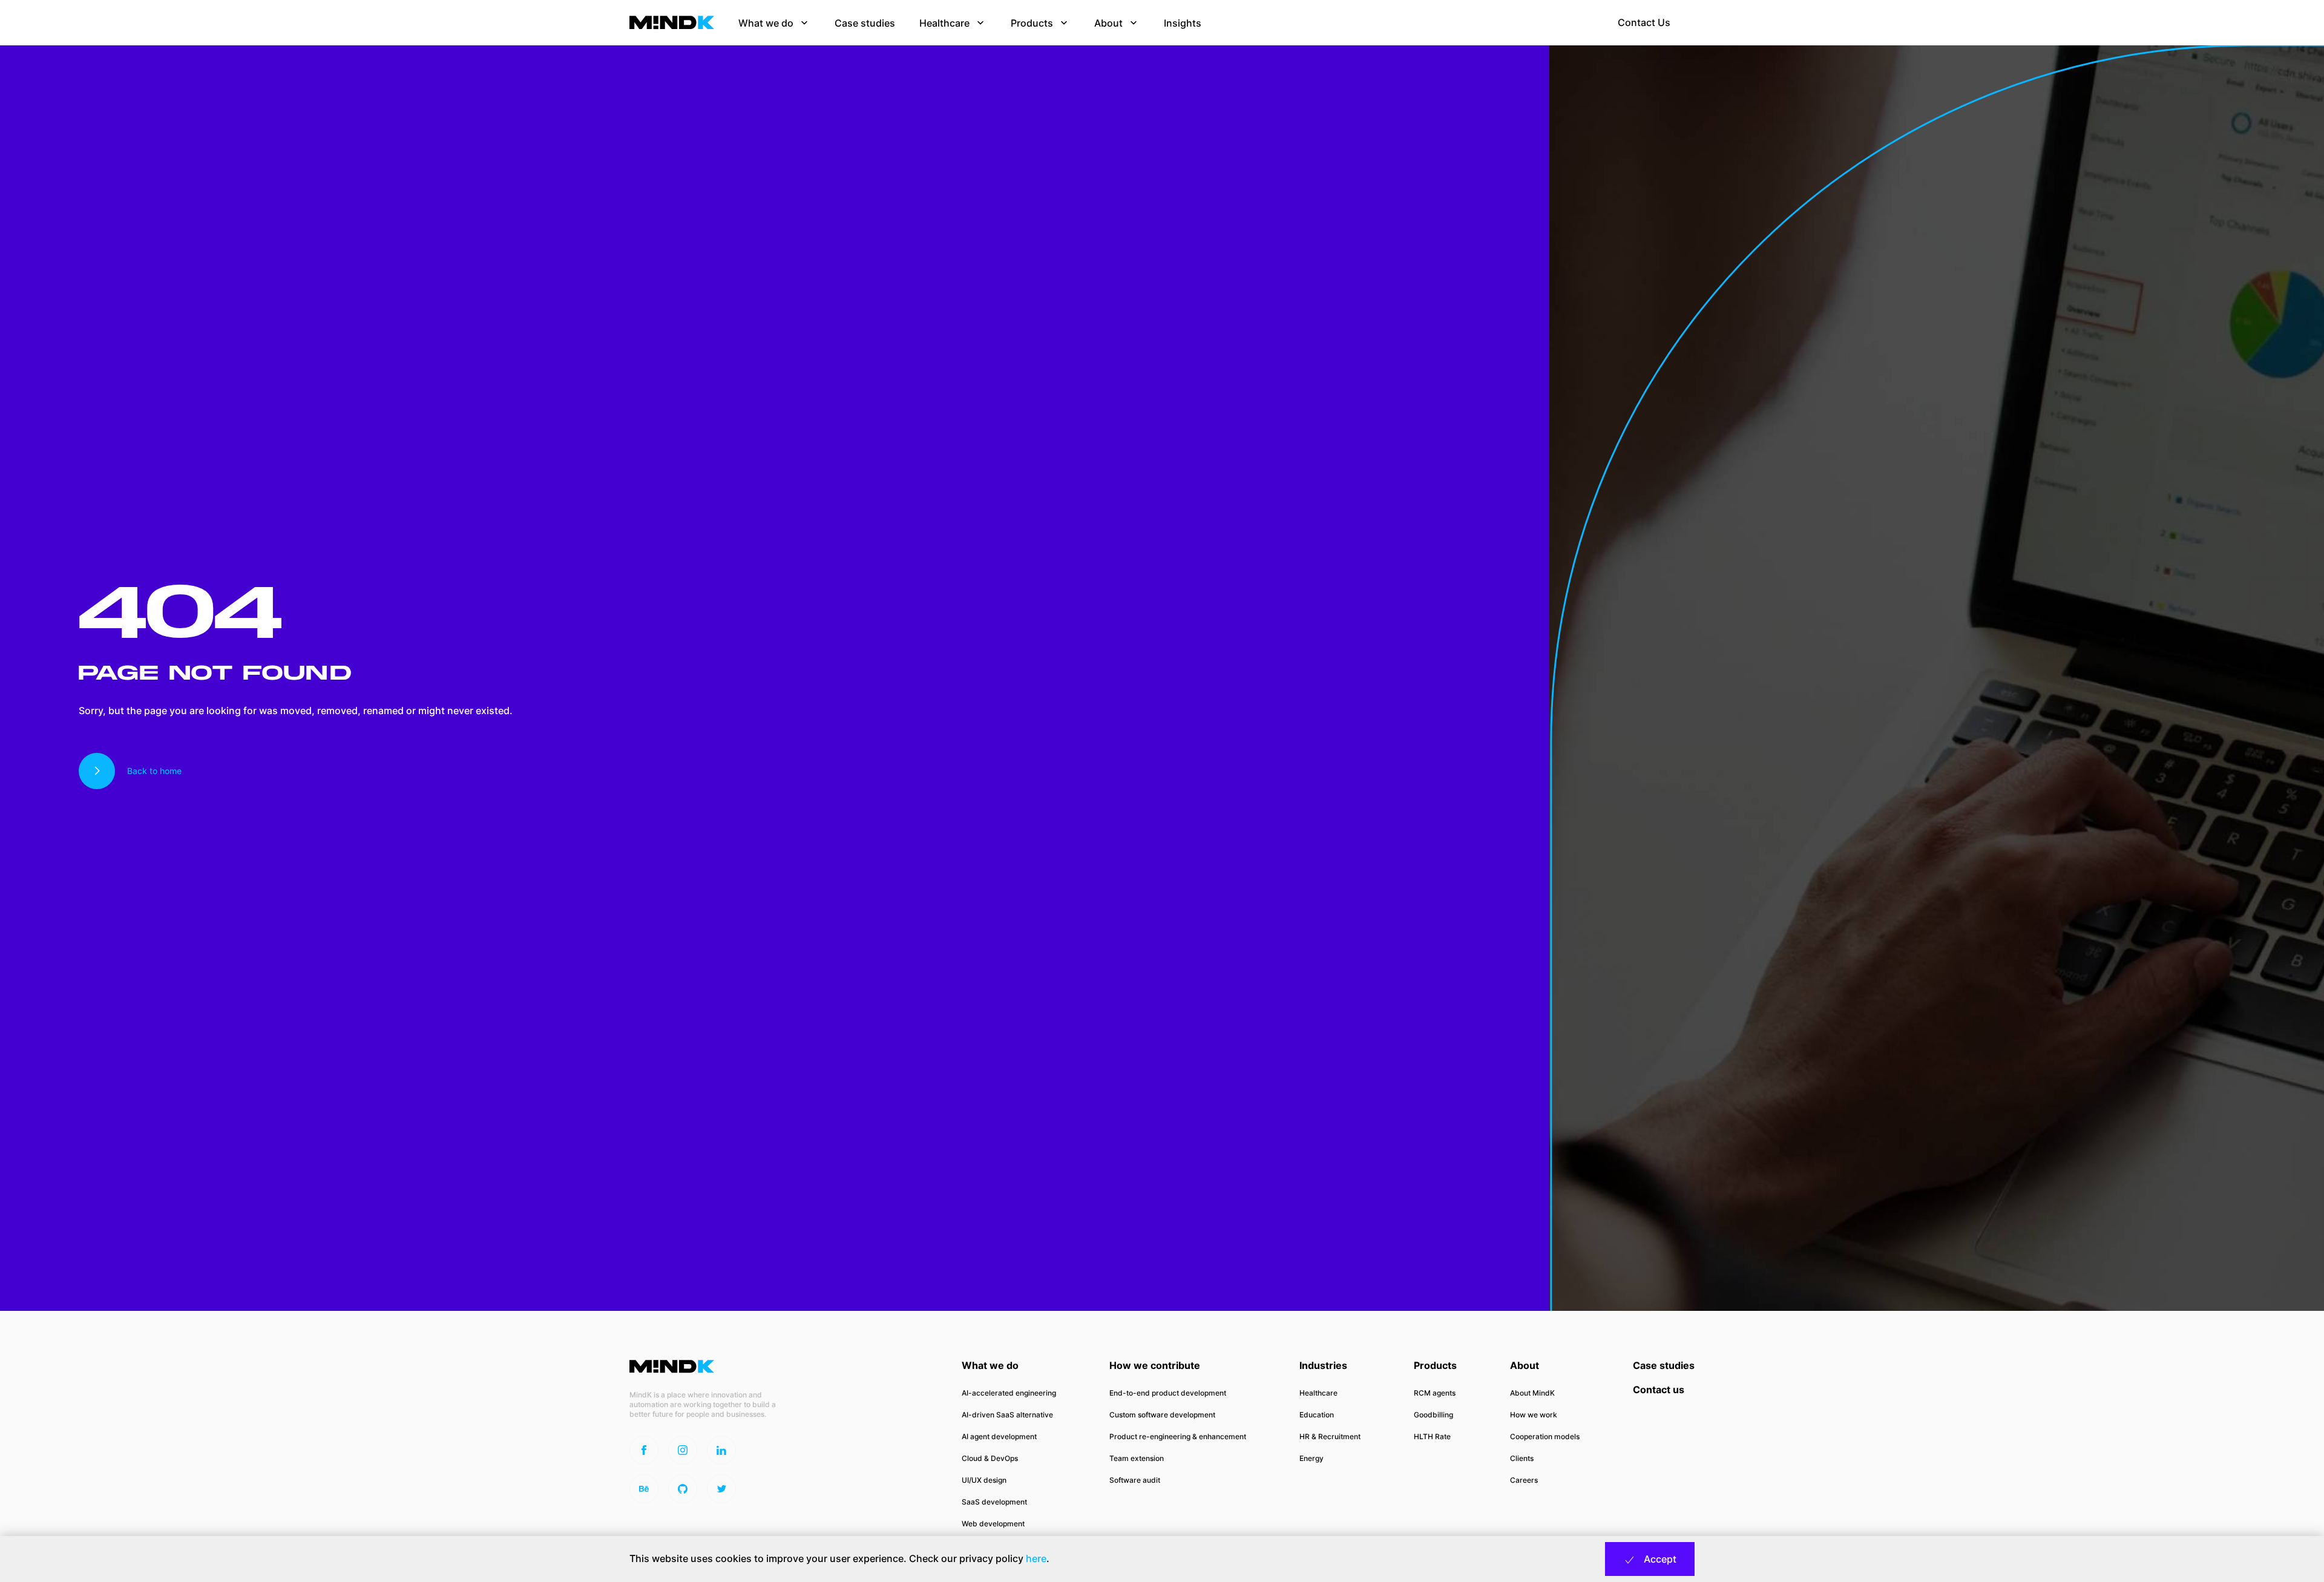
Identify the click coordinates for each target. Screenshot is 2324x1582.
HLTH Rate (1432, 1436)
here (1036, 1558)
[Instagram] (683, 1450)
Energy (1311, 1458)
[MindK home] (672, 22)
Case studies (1664, 1365)
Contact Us (1644, 22)
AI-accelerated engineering (1009, 1393)
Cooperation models (1545, 1436)
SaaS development (994, 1502)
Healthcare (1318, 1393)
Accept (1659, 1559)
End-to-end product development (1168, 1393)
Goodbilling (1433, 1415)
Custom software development (1162, 1415)
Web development (993, 1524)
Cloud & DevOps (990, 1458)
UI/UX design (984, 1480)
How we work (1534, 1415)
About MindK (1532, 1393)
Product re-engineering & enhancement (1178, 1436)
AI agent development (999, 1436)
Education (1317, 1415)
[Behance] (644, 1489)
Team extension (1137, 1458)
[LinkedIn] (721, 1450)
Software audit (1135, 1480)
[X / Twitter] (721, 1489)
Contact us (1659, 1390)
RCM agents (1435, 1393)
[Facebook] (644, 1450)
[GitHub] (683, 1489)
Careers (1524, 1480)
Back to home (154, 771)
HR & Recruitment (1330, 1436)
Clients (1522, 1458)
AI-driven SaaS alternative (1007, 1415)
